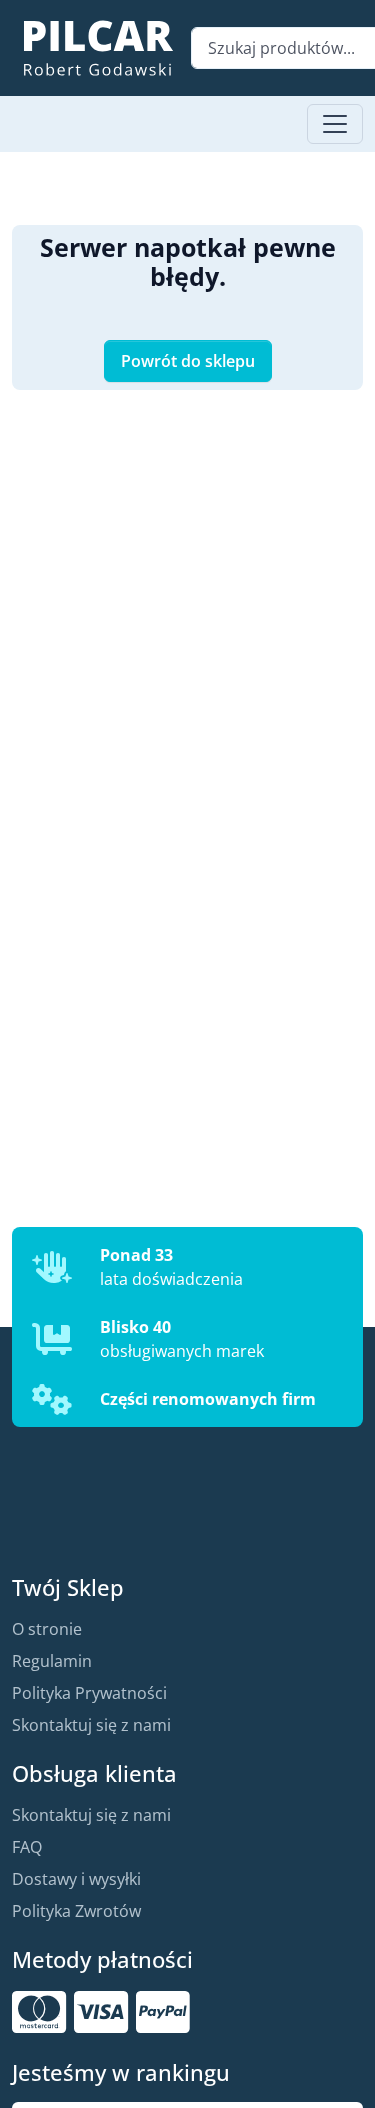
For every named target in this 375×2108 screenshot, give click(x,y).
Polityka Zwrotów (76, 1911)
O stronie (47, 1629)
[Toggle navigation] (335, 124)
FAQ (27, 1847)
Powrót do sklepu (188, 361)
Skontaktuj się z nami (91, 1725)
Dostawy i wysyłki (76, 1879)
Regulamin (52, 1661)
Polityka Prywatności (89, 1693)
